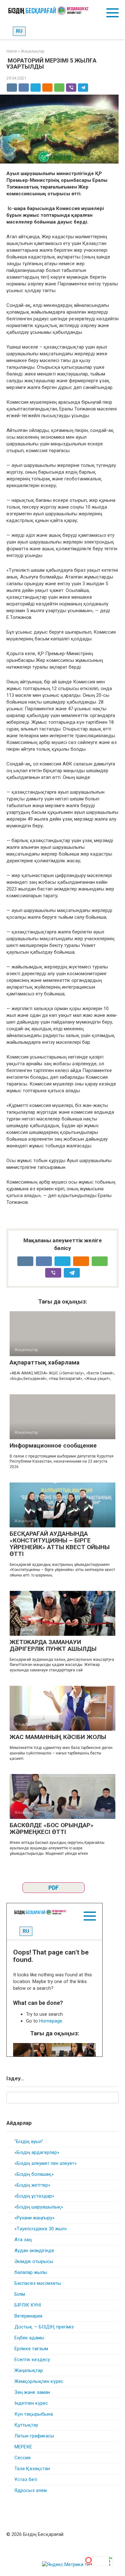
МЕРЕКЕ (23, 2447)
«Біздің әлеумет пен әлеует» (46, 2163)
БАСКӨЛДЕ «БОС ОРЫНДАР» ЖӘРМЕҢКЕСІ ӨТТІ (52, 1829)
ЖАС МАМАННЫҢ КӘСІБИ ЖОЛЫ (58, 1737)
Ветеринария (28, 2316)
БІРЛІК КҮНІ (28, 2305)
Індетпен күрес (31, 2403)
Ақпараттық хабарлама (45, 1362)
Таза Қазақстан (32, 2469)
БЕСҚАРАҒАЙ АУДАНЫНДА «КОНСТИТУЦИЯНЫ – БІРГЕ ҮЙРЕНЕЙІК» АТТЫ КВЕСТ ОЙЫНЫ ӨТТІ (60, 1544)
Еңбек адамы (29, 2338)
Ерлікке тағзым (31, 2349)
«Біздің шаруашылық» (39, 2207)
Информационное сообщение (53, 1445)
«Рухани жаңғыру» (34, 2218)
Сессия (22, 2458)
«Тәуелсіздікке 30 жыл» (41, 2229)
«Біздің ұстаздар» (34, 2196)
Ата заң (23, 2240)
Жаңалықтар (29, 2370)
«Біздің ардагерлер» (37, 2152)
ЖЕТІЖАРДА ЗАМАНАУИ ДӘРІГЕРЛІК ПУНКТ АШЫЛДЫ (53, 1645)
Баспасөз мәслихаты (38, 2283)
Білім (20, 2294)
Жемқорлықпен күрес (39, 2381)
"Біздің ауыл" (29, 2141)
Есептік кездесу (32, 2360)
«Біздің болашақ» (34, 2174)
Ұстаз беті (26, 2479)
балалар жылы (31, 2272)
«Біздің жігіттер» (32, 2185)
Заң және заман (32, 2392)
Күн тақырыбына (34, 2414)
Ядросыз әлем (31, 2490)
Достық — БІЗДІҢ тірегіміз (44, 2327)
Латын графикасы (34, 2436)
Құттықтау (26, 2425)
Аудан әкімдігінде (34, 2251)
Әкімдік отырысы (34, 2261)
